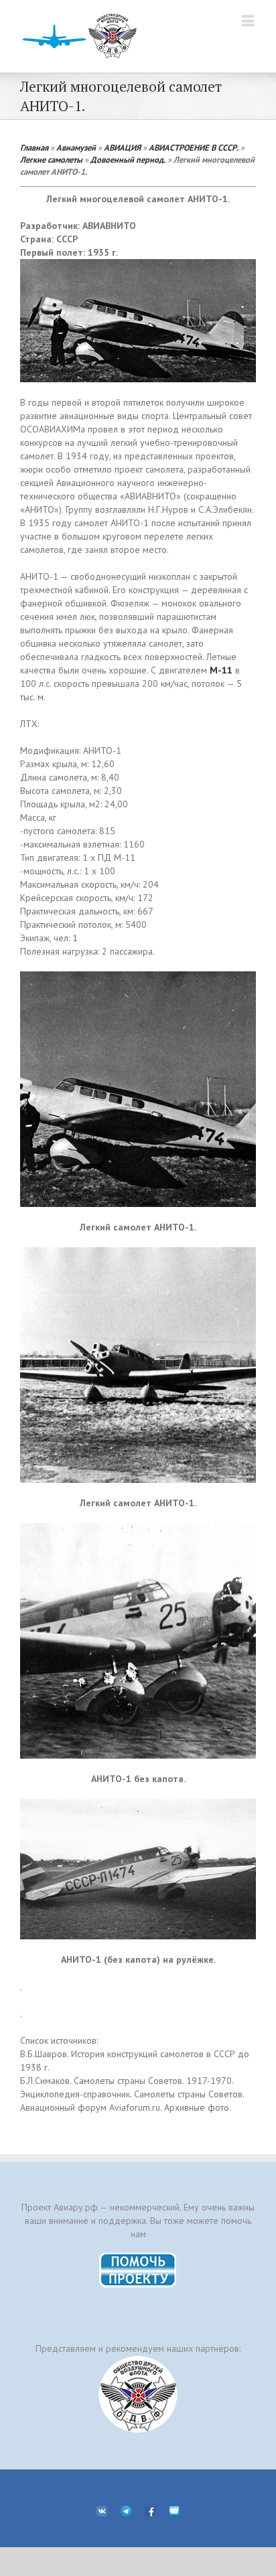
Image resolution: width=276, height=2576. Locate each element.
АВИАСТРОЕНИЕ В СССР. (194, 147)
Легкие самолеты (51, 159)
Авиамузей (76, 147)
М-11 (221, 670)
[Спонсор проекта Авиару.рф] (138, 2394)
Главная (34, 147)
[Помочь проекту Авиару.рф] (138, 2257)
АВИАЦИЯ (122, 147)
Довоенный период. (128, 159)
